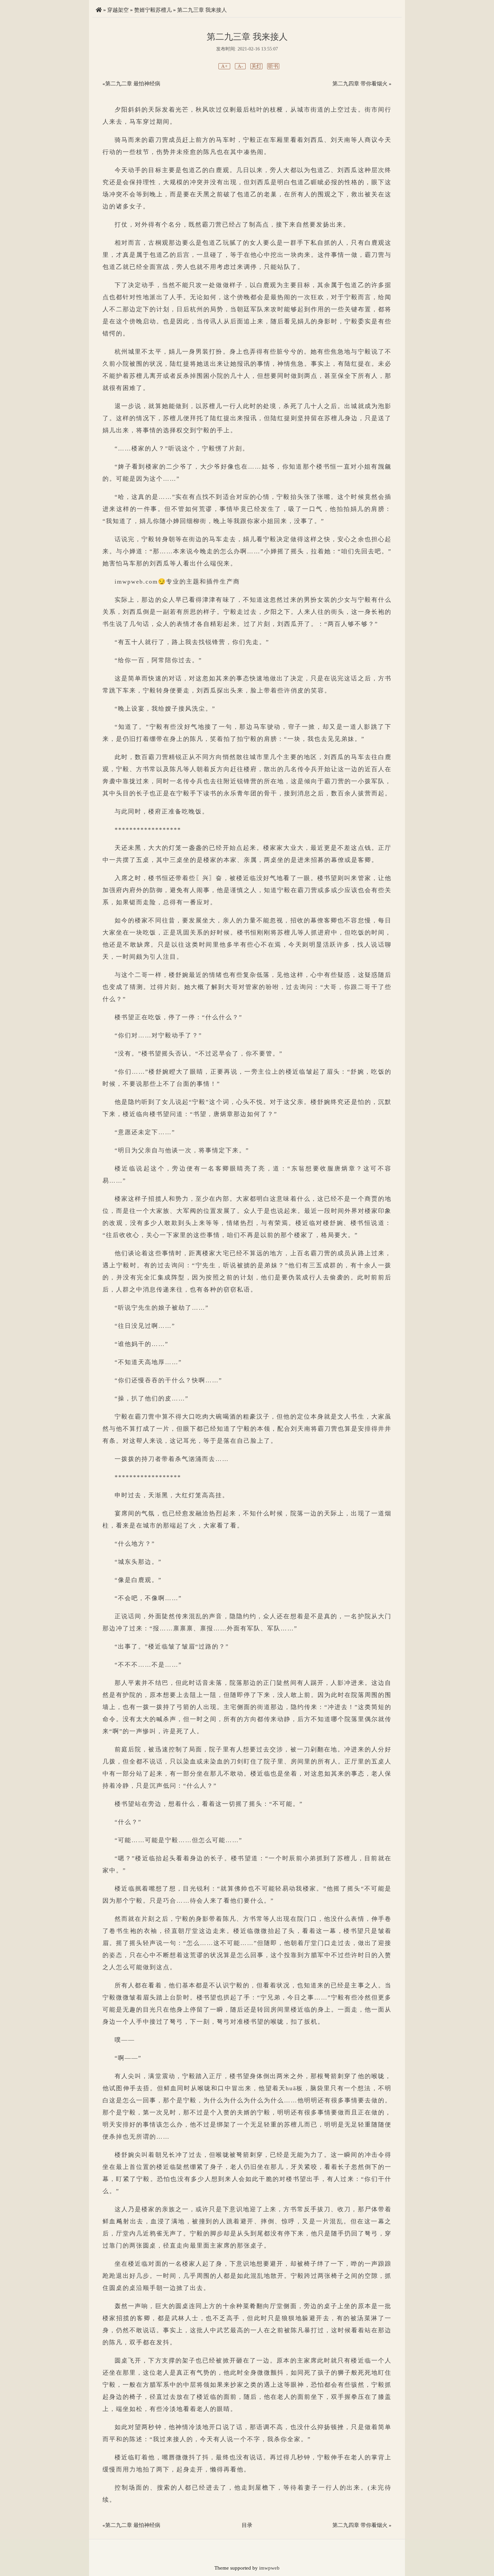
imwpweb (269, 2568)
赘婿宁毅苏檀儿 (153, 10)
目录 (247, 2525)
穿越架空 (118, 10)
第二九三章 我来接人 (202, 10)
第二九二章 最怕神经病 (133, 84)
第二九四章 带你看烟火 (360, 84)
